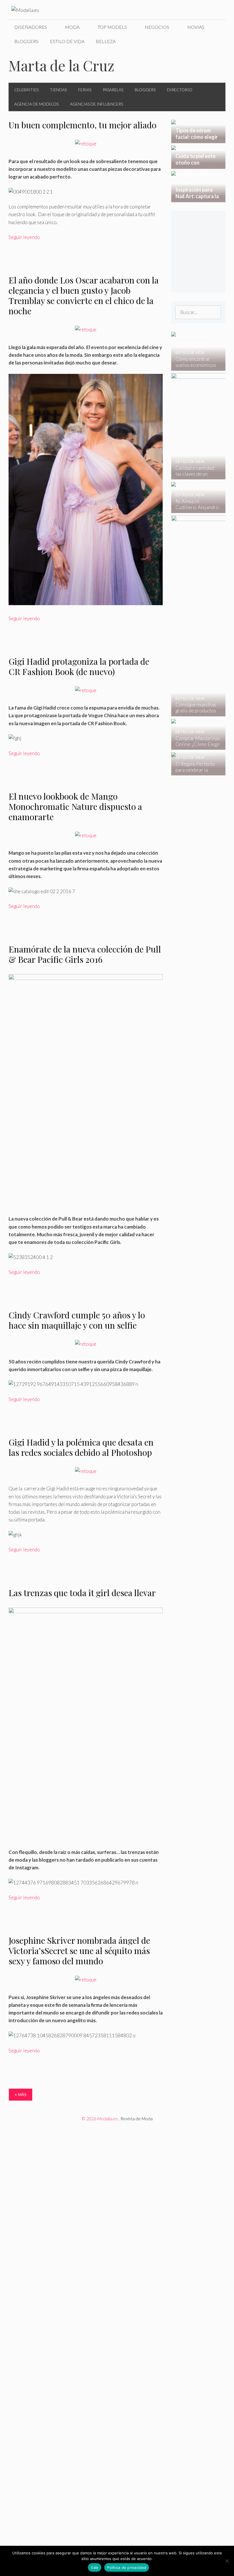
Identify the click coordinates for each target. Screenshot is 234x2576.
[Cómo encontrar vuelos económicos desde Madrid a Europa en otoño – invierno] (195, 367)
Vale (95, 2567)
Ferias (85, 90)
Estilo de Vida (67, 41)
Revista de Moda (137, 2119)
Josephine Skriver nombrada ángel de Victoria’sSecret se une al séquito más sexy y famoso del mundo (79, 1951)
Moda (72, 27)
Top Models (112, 27)
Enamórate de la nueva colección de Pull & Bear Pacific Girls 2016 (85, 954)
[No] (227, 2561)
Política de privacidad (127, 2567)
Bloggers (26, 41)
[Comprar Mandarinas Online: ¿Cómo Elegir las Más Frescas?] (195, 746)
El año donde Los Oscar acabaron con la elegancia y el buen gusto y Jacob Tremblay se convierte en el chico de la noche (84, 295)
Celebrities (26, 90)
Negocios (157, 27)
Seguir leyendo (24, 237)
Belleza (106, 41)
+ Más (21, 2094)
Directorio (180, 90)
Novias (196, 27)
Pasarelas (113, 90)
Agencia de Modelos (36, 104)
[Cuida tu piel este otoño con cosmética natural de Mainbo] (198, 165)
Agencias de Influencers (96, 104)
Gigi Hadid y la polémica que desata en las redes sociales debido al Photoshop (81, 1447)
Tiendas (58, 90)
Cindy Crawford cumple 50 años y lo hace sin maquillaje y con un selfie (77, 1320)
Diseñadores (31, 27)
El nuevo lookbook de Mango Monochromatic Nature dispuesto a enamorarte (75, 806)
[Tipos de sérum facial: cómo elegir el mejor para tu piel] (198, 139)
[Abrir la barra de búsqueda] (217, 41)
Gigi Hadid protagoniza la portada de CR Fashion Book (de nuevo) (79, 666)
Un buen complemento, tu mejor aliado (82, 125)
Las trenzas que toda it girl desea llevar (82, 1593)
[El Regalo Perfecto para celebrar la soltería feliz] (195, 772)
